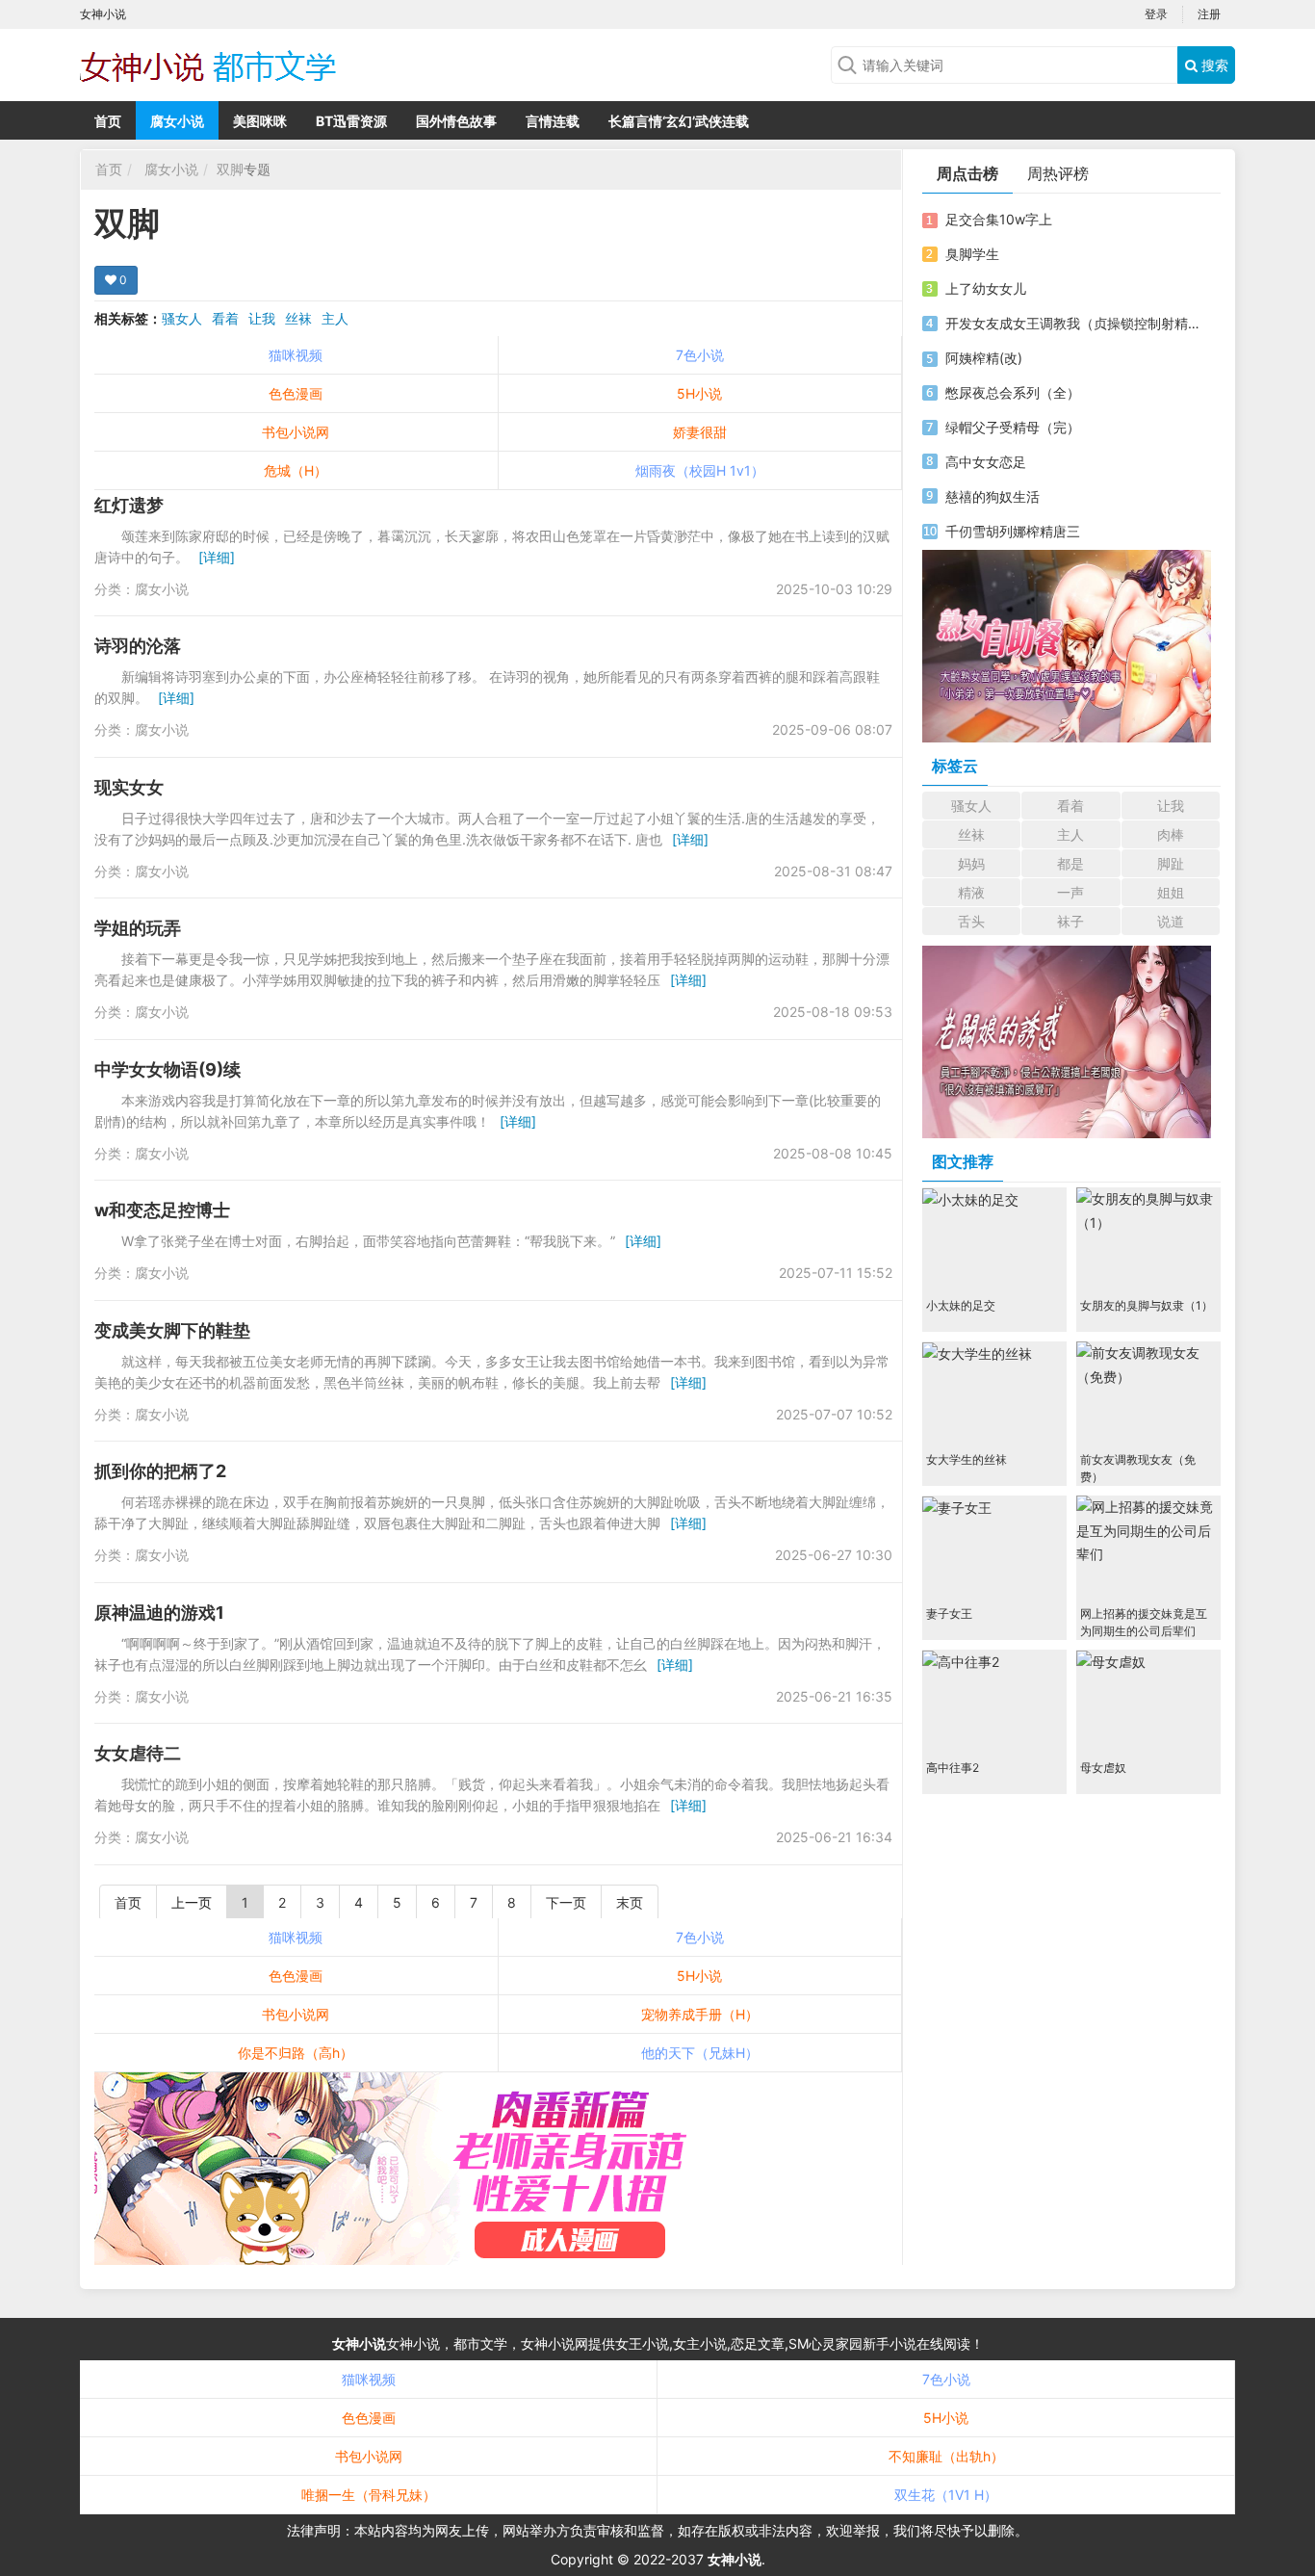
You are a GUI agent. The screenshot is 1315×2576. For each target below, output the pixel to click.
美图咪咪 (260, 121)
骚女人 (182, 318)
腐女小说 (177, 121)
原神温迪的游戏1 (159, 1613)
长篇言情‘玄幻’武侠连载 (679, 121)
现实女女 (129, 787)
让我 (262, 318)
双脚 (230, 169)
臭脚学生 (972, 254)
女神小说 (359, 2343)
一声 (1070, 892)
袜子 (1070, 921)
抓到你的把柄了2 (160, 1471)
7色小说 (700, 355)
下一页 (566, 1902)
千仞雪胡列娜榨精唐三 (1013, 531)
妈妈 (971, 863)
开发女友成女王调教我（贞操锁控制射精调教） (1074, 323)
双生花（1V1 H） (946, 2495)
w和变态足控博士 (162, 1210)
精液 (971, 892)
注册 (1209, 14)
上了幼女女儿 (986, 288)
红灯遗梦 (129, 505)
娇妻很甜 (700, 432)
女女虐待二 (138, 1753)
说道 (1171, 921)
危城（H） (296, 470)
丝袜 (298, 318)
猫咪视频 (296, 355)
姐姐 (1171, 892)
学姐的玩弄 (138, 928)
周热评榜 (1058, 173)
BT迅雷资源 (351, 121)
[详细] (217, 557)
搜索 (1213, 65)
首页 (108, 121)
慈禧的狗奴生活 (993, 496)
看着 (225, 318)
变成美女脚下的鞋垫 (172, 1330)
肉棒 (1171, 834)
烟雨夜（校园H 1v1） (700, 470)
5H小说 (699, 393)
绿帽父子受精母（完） (1013, 427)
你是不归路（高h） (296, 2053)
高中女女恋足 (986, 462)
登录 (1156, 14)
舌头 (971, 921)
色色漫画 (296, 393)
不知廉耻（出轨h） (946, 2456)
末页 (630, 1902)
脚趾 (1171, 863)
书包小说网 (296, 432)
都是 (1070, 863)
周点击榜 (967, 173)
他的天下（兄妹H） (700, 2053)
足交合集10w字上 (999, 219)
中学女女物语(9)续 (168, 1069)
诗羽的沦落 (138, 646)
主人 (335, 318)
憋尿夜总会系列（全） (1013, 392)
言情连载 (553, 121)
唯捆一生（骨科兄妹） (369, 2495)
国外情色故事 (456, 121)
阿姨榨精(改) (984, 358)
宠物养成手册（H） (700, 2014)
